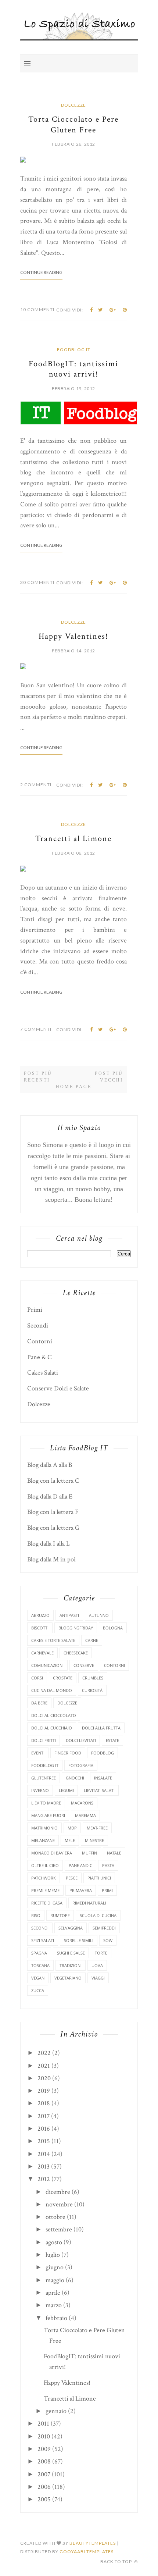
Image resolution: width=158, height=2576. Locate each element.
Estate (112, 1740)
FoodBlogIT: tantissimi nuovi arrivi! (73, 369)
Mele (70, 1840)
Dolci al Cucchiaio (52, 1728)
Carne (92, 1640)
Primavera (81, 1890)
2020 (44, 2078)
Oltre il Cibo (45, 1865)
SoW (108, 1940)
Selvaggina (71, 1928)
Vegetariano (68, 1978)
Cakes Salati (43, 1373)
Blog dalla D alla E (50, 1497)
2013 (44, 2167)
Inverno (40, 1790)
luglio (53, 2255)
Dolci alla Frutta (101, 1728)
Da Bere (39, 1703)
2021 (44, 2066)
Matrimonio (44, 1828)
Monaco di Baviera (52, 1853)
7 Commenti (36, 1029)
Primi (35, 1310)
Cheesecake (76, 1653)
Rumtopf (60, 1915)
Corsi (37, 1678)
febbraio (56, 2318)
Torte (101, 1953)
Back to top (117, 2561)
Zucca (38, 1990)
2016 (44, 2129)
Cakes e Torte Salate (53, 1640)
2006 (44, 2487)
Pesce (72, 1878)
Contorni (40, 1341)
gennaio (56, 2411)
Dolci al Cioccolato (54, 1715)
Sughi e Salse (71, 1953)
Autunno (99, 1615)
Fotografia (81, 1765)
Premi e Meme (45, 1890)
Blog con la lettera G (53, 1528)
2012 (44, 2179)
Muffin (89, 1853)
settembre (59, 2229)
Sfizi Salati (43, 1940)
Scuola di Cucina (98, 1915)
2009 (44, 2449)
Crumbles (93, 1678)
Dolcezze (73, 105)
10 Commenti (37, 309)
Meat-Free (97, 1828)
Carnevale (42, 1653)
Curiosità (92, 1690)
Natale (114, 1853)
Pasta (108, 1865)
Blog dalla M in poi (51, 1559)
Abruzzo (40, 1615)
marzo (54, 2305)
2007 (44, 2474)
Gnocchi (75, 1778)
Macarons (82, 1803)
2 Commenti (36, 785)
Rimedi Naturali (89, 1903)
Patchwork (44, 1878)
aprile (53, 2293)
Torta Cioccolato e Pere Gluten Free (73, 125)
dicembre (58, 2192)
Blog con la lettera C (53, 1481)
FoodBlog (103, 1753)
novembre (59, 2204)
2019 (44, 2091)
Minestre (94, 1840)
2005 (44, 2499)
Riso (36, 1915)
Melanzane (43, 1840)
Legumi (66, 1790)
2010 (44, 2436)
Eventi (38, 1753)
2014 (44, 2154)
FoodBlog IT (74, 350)
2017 (44, 2116)
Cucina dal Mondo (52, 1690)
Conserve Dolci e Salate (58, 1388)
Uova (97, 1965)
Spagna (39, 1953)
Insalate (103, 1778)
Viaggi (98, 1978)
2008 (44, 2461)
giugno (55, 2267)
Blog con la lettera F (53, 1512)
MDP (72, 1828)
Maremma (85, 1815)
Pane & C (39, 1357)
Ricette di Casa (47, 1903)
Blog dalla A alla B (50, 1465)
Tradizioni (71, 1965)
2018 (44, 2103)
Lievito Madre (46, 1803)
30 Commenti (37, 582)
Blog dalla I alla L (49, 1544)
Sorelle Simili (79, 1940)
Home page (74, 1087)
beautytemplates (93, 2543)
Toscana (40, 1965)
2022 (44, 2053)
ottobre (55, 2217)
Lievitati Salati (99, 1790)
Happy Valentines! (73, 636)
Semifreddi (104, 1928)
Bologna (113, 1628)
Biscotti (40, 1628)
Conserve (84, 1665)
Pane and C (80, 1865)
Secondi (38, 1326)
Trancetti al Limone (73, 839)
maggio (55, 2280)
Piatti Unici (99, 1878)
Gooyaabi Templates (87, 2552)
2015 (44, 2141)
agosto (54, 2242)
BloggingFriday (76, 1628)
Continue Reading (41, 272)
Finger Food (68, 1753)
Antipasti (69, 1615)
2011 (43, 2424)
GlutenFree (44, 1778)
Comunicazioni (47, 1665)
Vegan (38, 1978)
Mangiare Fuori (48, 1815)
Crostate (63, 1678)
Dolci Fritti (44, 1740)
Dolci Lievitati (81, 1740)
